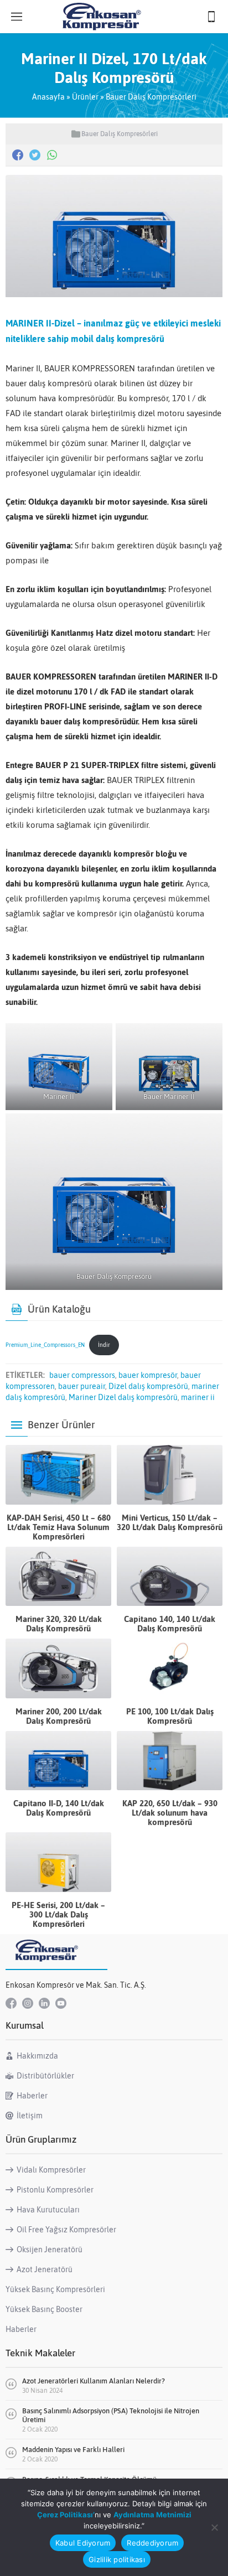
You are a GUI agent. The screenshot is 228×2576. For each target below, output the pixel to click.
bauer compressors (82, 1375)
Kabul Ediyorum (83, 2543)
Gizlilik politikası (117, 2559)
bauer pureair (82, 1386)
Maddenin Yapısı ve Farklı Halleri (73, 2450)
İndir (104, 1345)
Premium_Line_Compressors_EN (45, 1345)
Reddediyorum (152, 2543)
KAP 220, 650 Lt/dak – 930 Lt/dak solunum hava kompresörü (170, 1813)
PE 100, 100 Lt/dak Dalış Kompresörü (170, 1716)
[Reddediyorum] (214, 2527)
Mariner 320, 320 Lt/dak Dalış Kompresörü (59, 1624)
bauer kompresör (148, 1375)
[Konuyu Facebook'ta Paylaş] (18, 155)
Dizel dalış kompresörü (148, 1386)
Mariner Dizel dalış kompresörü (123, 1397)
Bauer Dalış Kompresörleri (151, 97)
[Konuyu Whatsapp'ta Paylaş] (52, 155)
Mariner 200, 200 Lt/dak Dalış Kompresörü (59, 1716)
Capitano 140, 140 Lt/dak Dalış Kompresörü (170, 1624)
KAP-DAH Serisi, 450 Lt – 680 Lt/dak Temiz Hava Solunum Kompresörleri (59, 1527)
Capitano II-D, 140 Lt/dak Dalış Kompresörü (59, 1808)
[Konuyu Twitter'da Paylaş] (35, 155)
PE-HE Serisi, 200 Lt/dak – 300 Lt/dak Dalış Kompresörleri (58, 1914)
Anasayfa (48, 97)
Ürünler (85, 97)
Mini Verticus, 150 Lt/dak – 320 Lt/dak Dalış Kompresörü (170, 1522)
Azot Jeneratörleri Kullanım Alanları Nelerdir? (94, 2381)
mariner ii (198, 1397)
